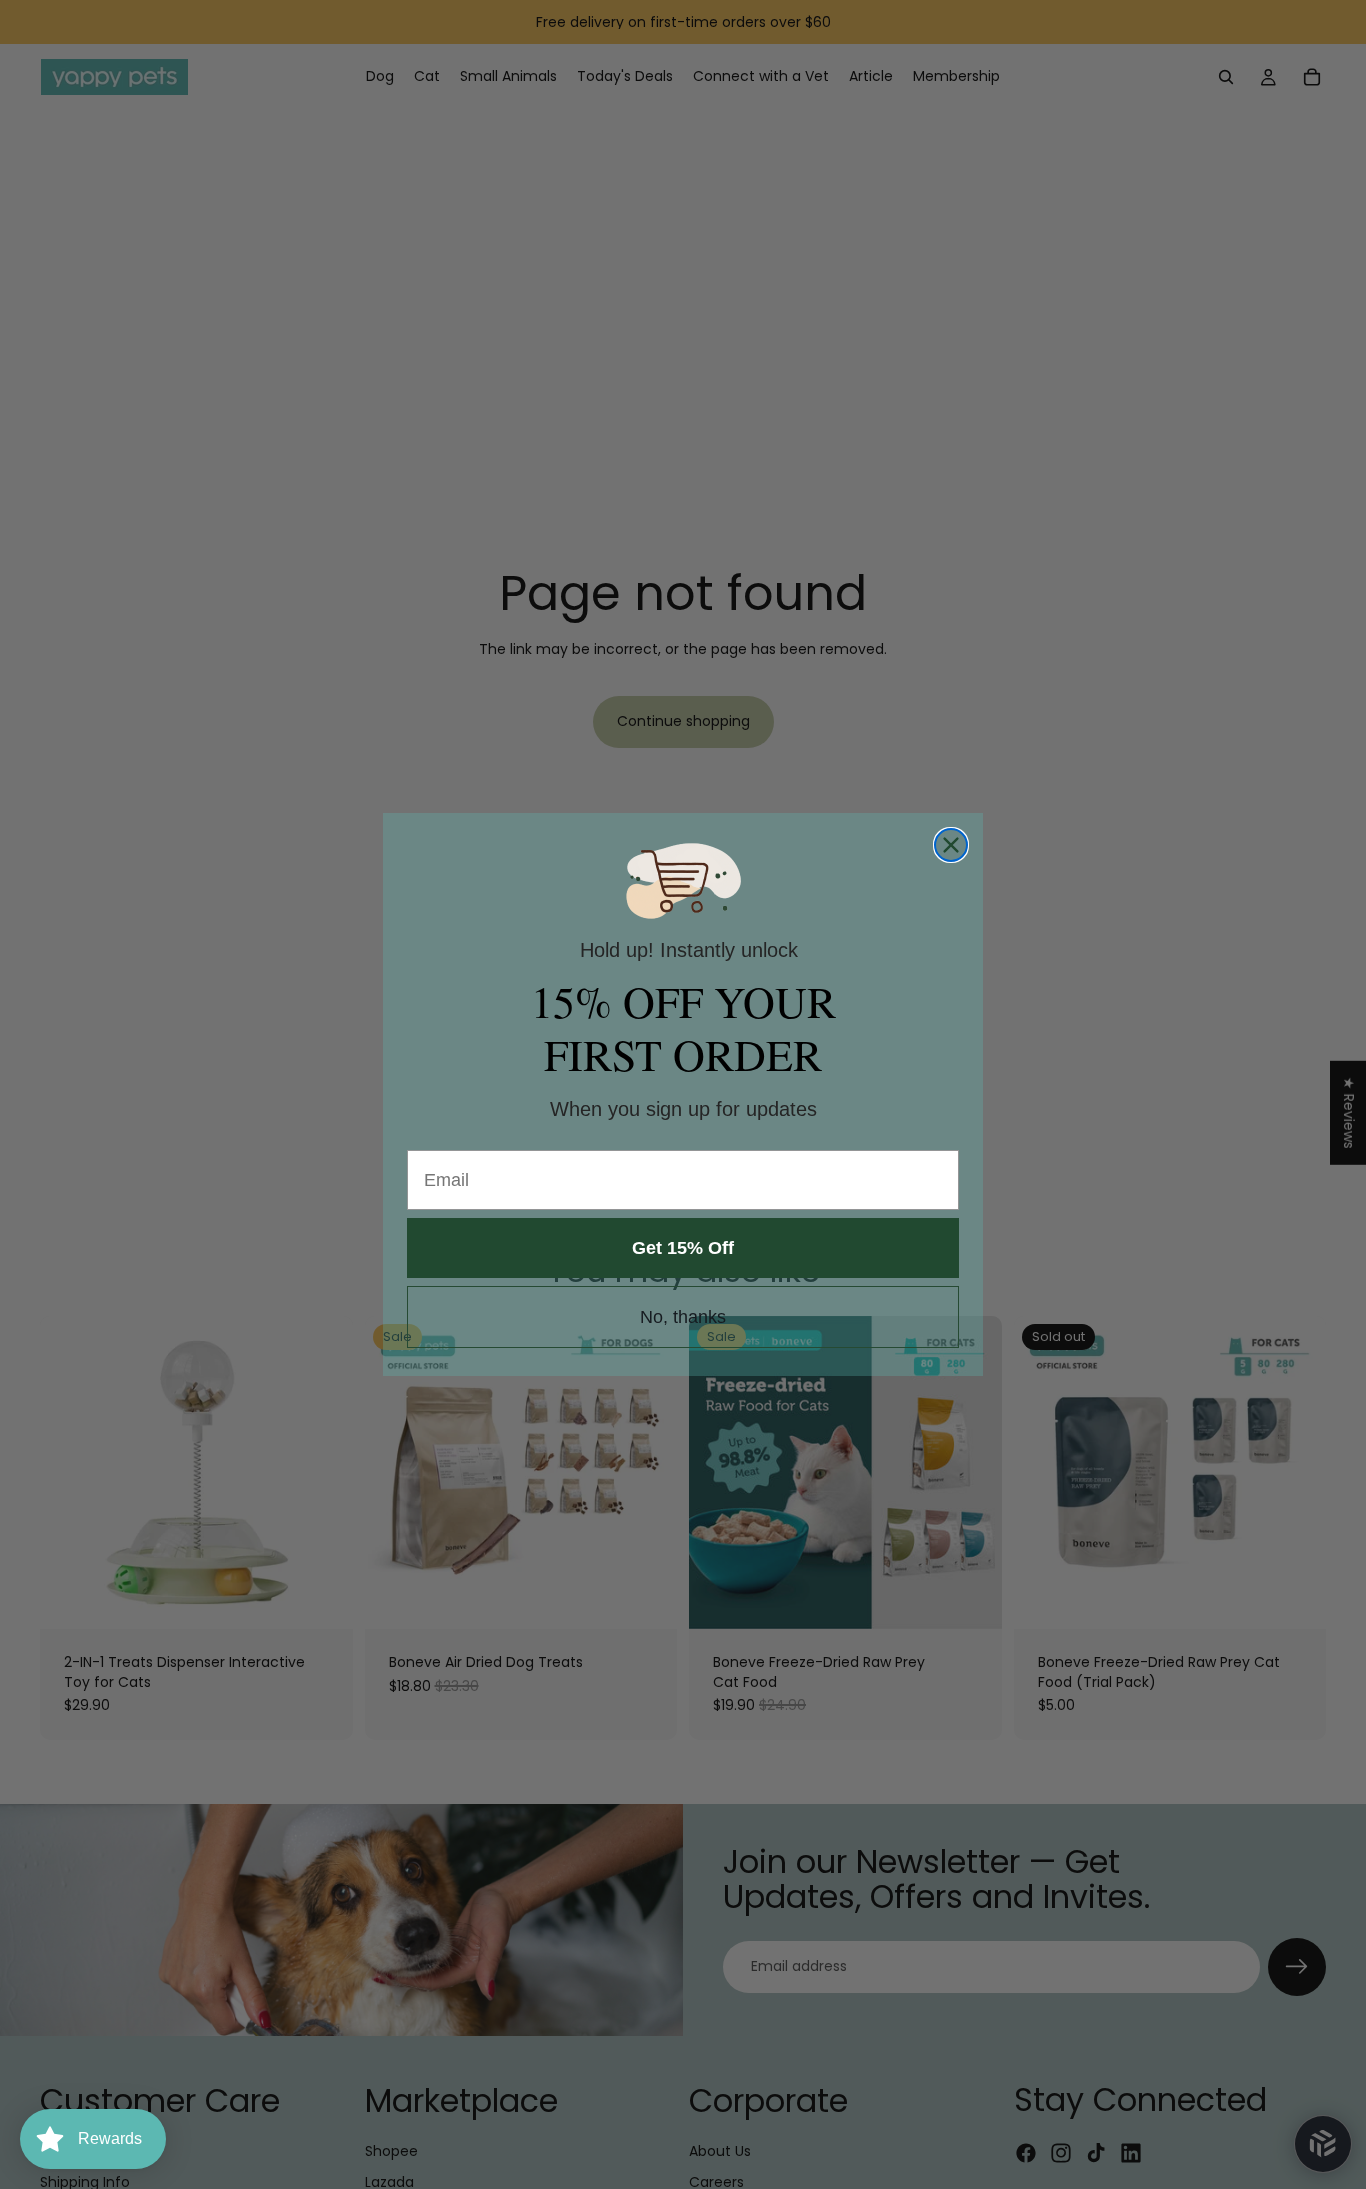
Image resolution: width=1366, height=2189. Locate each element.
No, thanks (683, 1317)
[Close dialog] (951, 845)
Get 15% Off (683, 1248)
